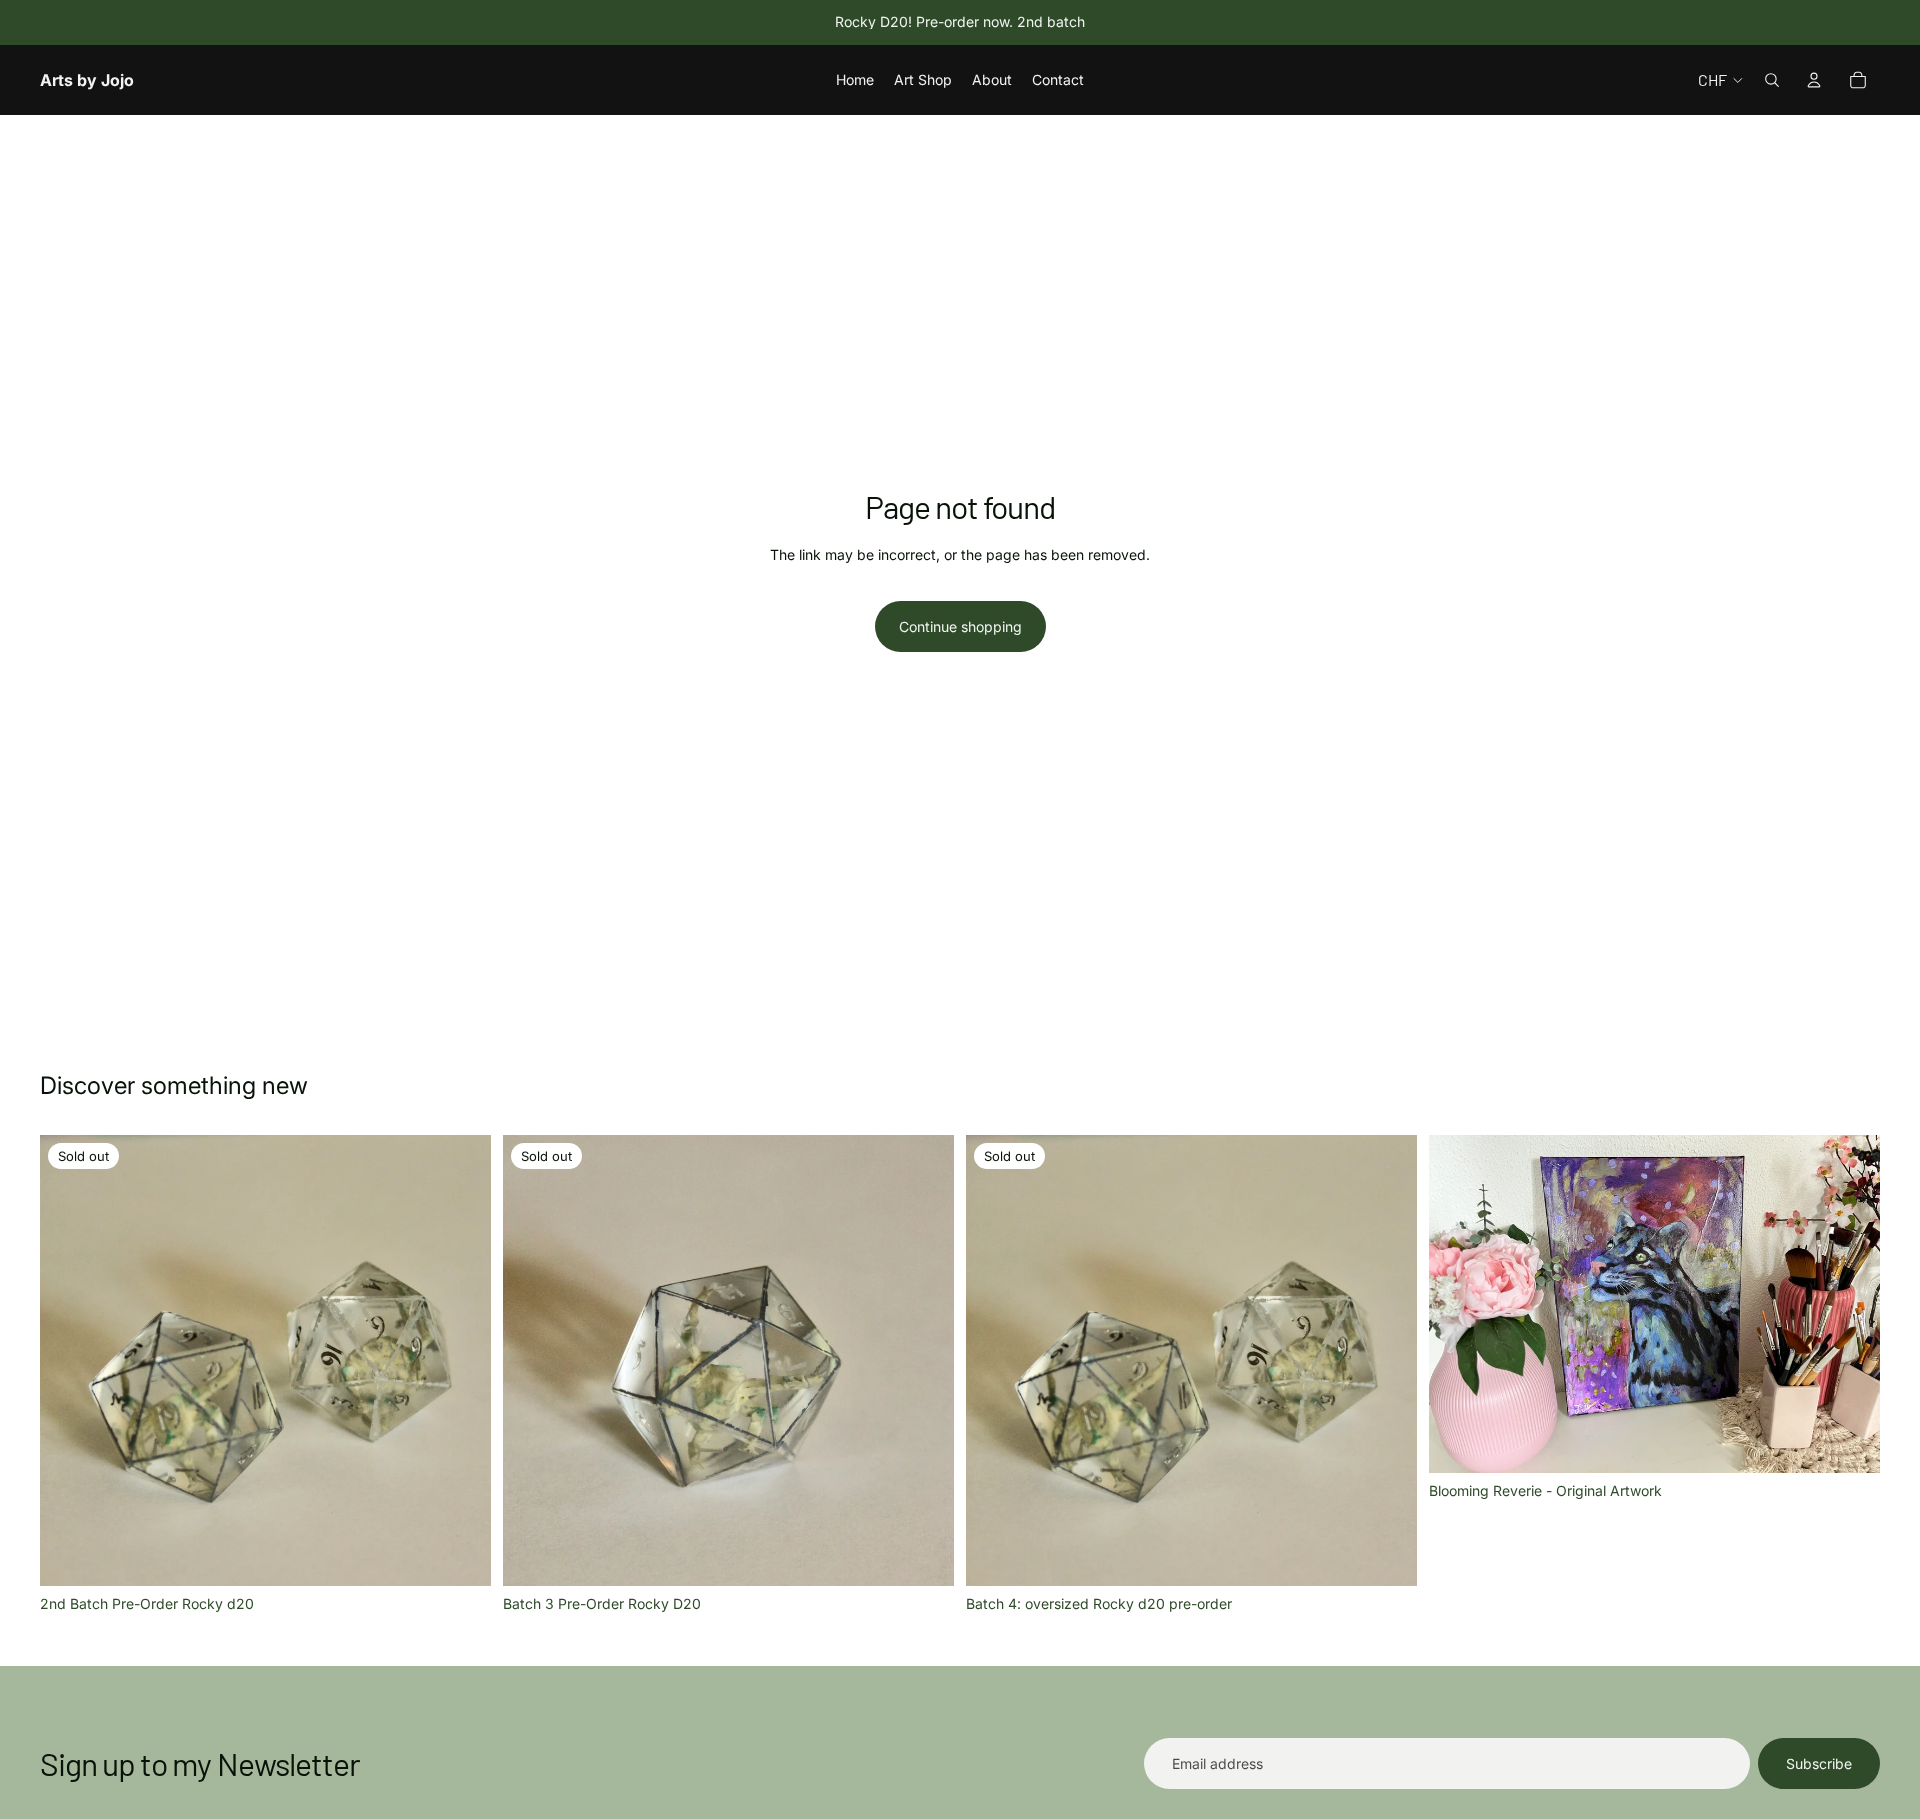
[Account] (1814, 80)
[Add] (1849, 1443)
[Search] (1772, 80)
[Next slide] (461, 1361)
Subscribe (1819, 1763)
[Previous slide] (70, 1361)
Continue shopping (960, 626)
